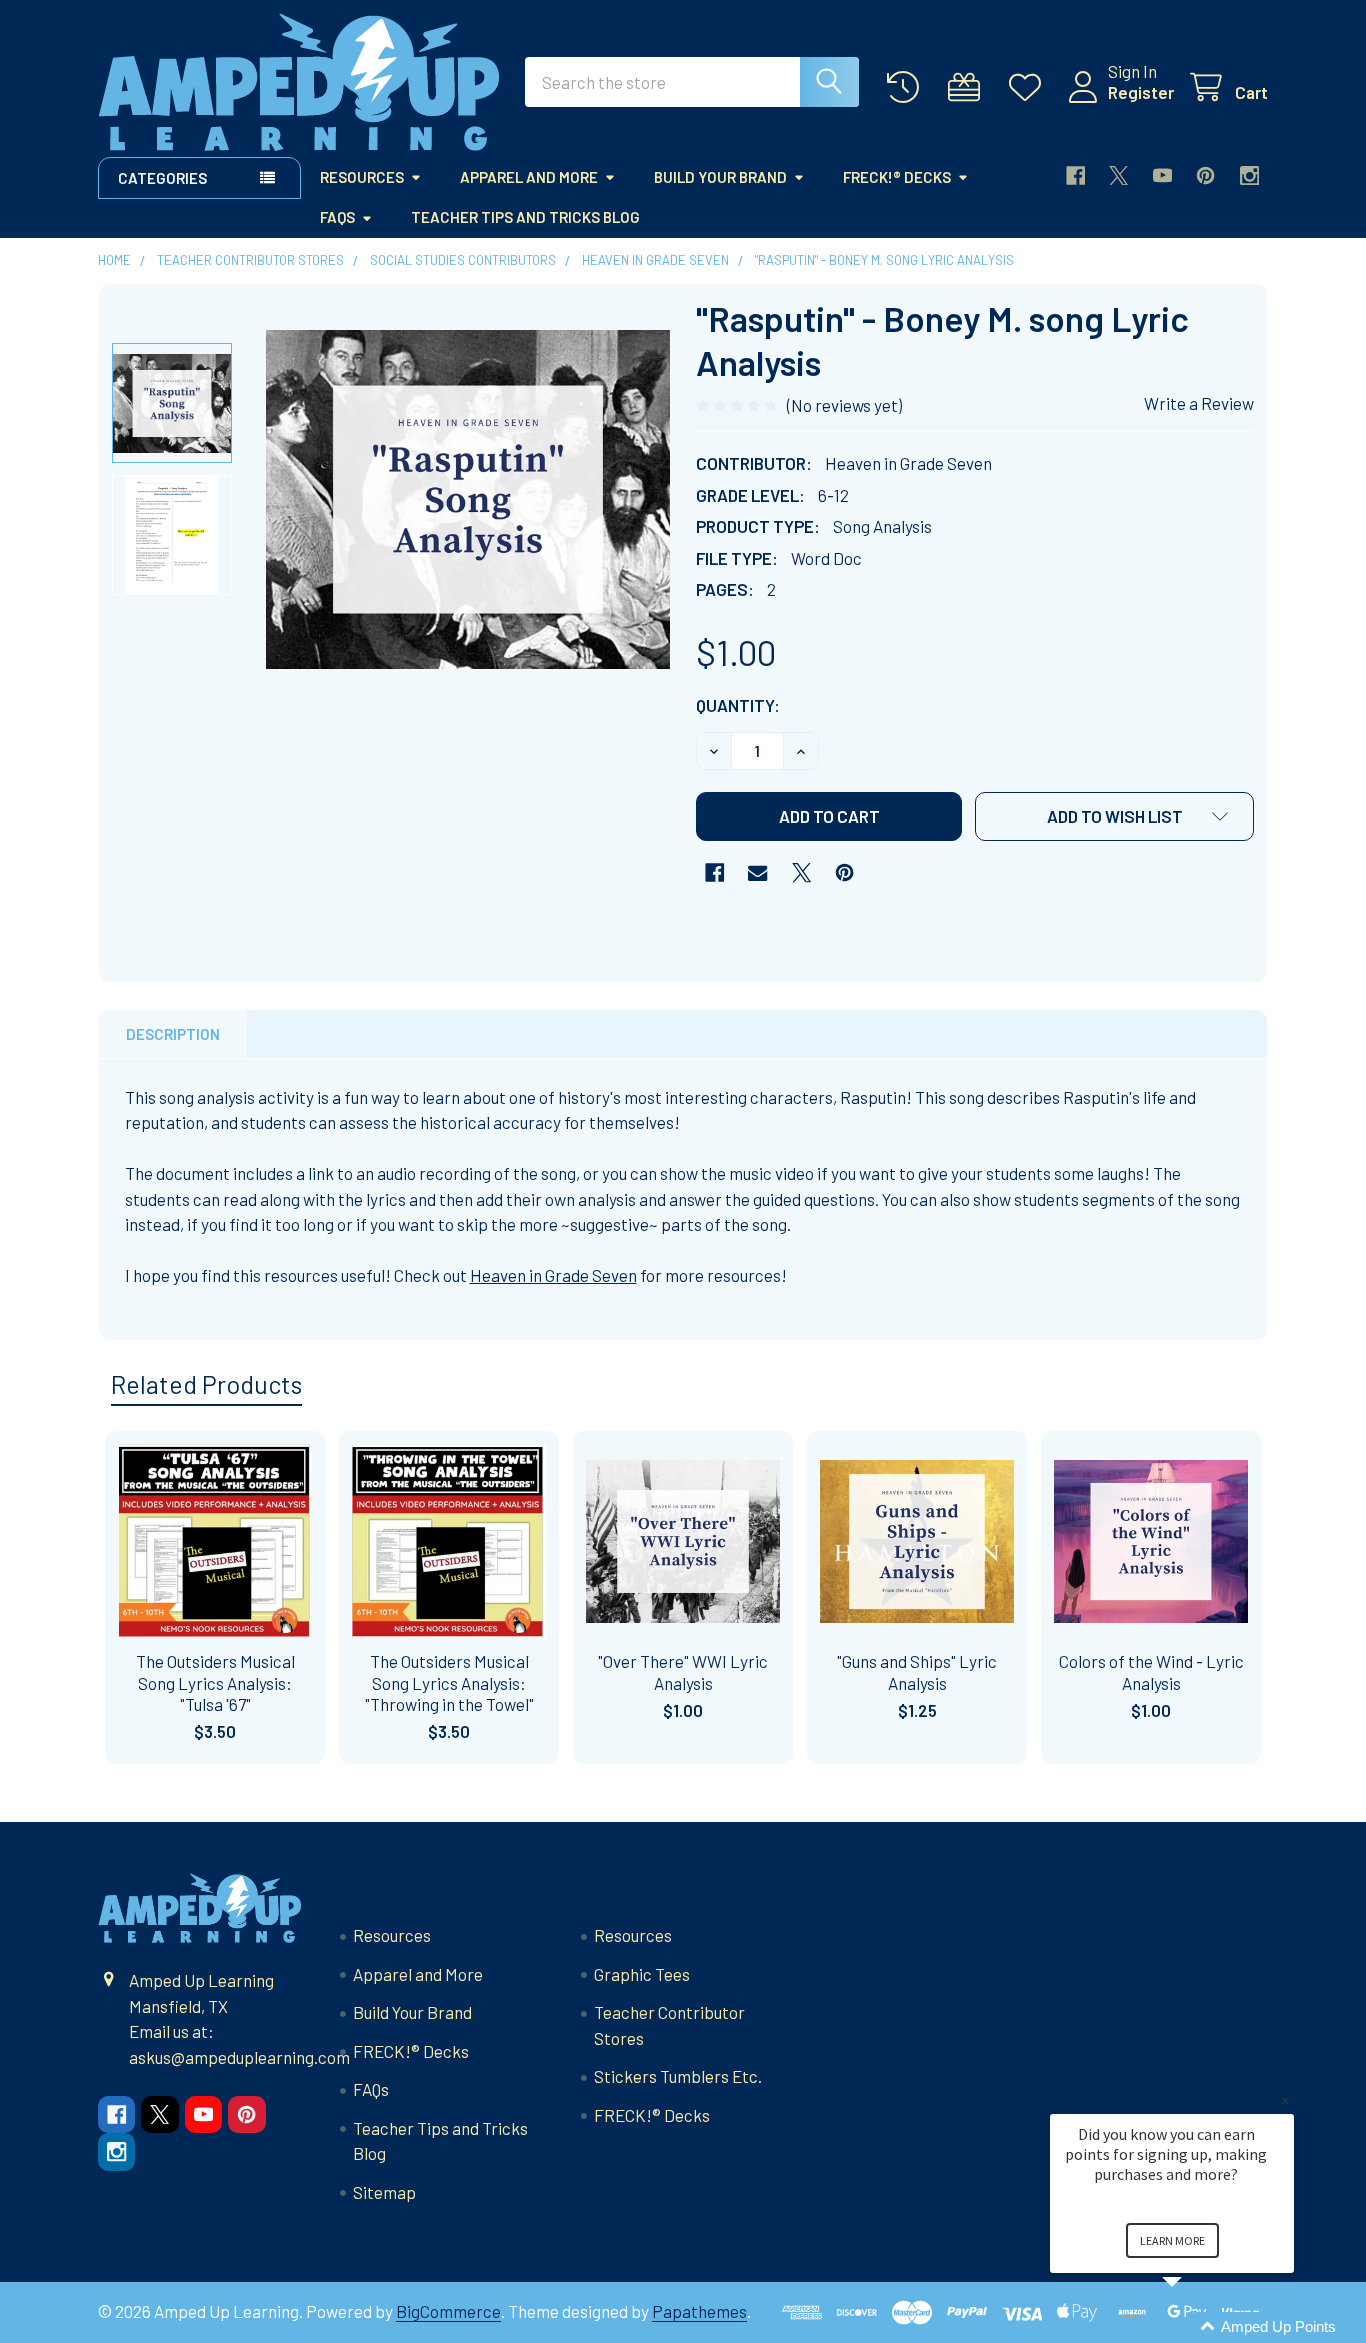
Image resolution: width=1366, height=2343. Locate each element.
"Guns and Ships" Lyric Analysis (917, 1671)
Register (1141, 92)
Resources (362, 177)
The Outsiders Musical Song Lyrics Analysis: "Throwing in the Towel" (449, 1682)
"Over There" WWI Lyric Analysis (683, 1671)
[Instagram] (1249, 175)
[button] (1114, 816)
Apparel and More (529, 177)
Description (173, 1034)
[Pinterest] (1205, 175)
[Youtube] (1162, 175)
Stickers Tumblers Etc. (678, 2076)
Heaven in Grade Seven (553, 1275)
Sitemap (384, 2192)
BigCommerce (448, 2311)
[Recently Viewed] (908, 87)
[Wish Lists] (1030, 87)
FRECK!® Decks (897, 177)
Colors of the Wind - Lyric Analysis (1151, 1671)
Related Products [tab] (206, 1384)
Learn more (1172, 2240)
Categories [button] (162, 178)
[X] (1118, 175)
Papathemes (699, 2311)
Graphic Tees (642, 1974)
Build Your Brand (720, 177)
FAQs (337, 217)
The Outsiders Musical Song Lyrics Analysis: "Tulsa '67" (215, 1682)
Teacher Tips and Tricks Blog (525, 217)
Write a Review (1199, 403)
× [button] (1285, 2100)
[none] (468, 499)
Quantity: (738, 705)
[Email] (757, 872)
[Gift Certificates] (969, 87)
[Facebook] (1075, 175)
